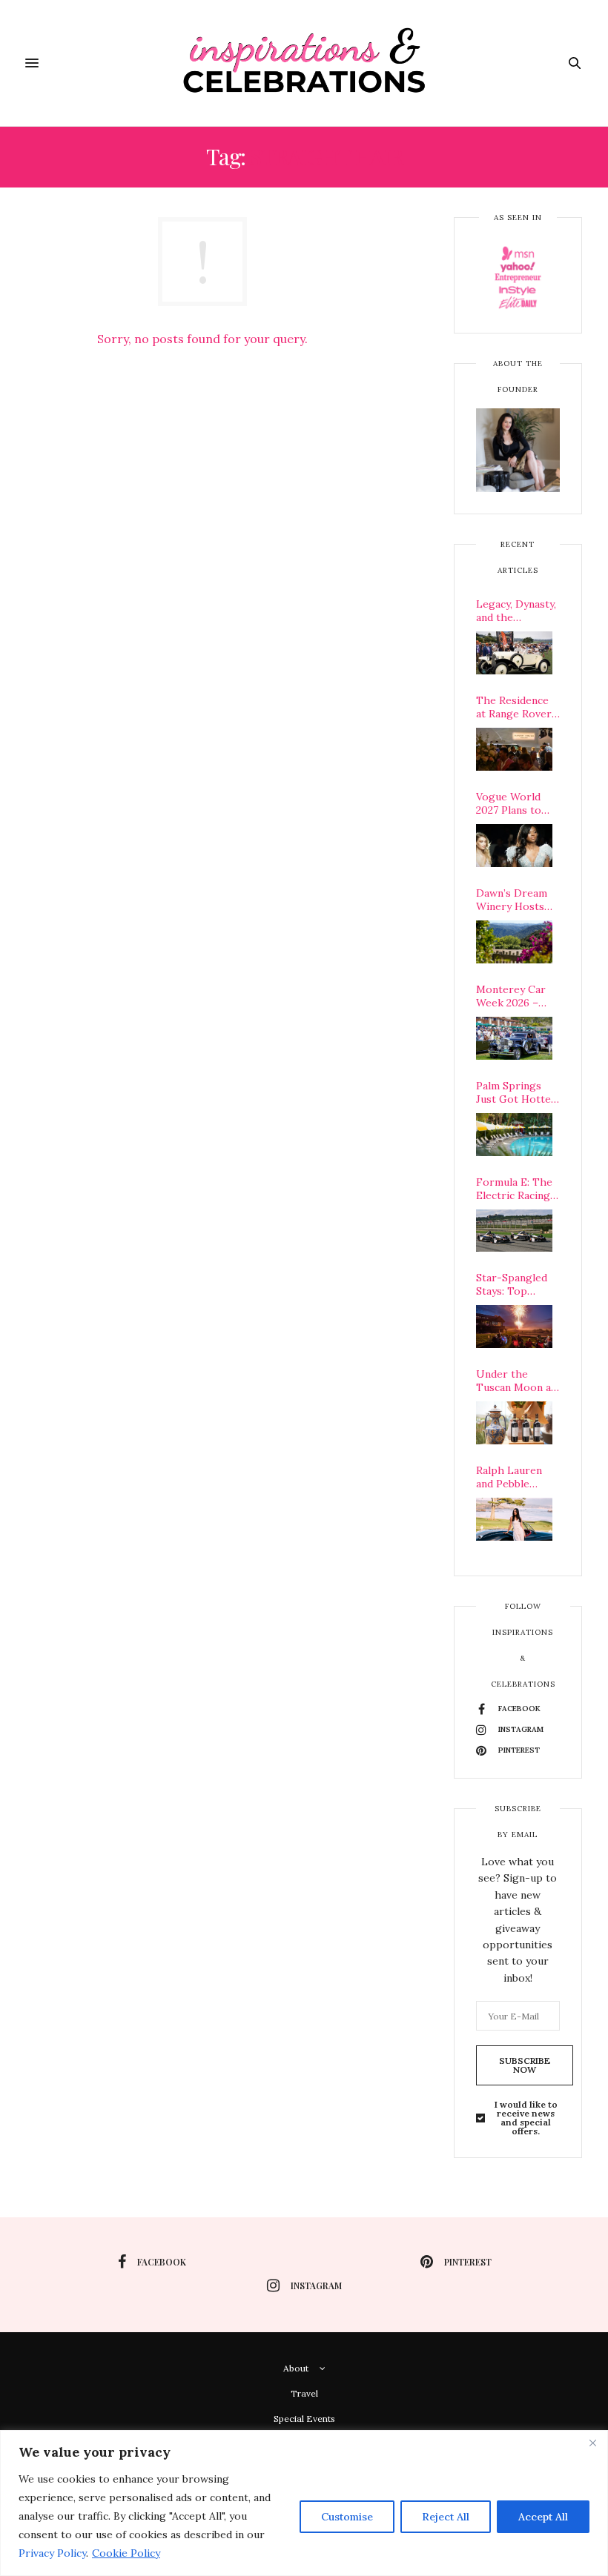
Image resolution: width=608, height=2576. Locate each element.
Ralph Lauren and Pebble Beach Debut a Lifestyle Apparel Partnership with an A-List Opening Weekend (512, 1477)
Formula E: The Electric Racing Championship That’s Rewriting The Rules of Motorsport (518, 1189)
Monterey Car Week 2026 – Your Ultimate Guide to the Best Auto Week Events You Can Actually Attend (516, 996)
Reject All (446, 2517)
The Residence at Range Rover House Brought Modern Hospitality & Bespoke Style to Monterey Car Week (518, 707)
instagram (316, 2285)
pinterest (468, 2262)
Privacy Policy (52, 2553)
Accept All (543, 2517)
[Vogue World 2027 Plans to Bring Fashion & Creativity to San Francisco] (514, 846)
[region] (304, 2503)
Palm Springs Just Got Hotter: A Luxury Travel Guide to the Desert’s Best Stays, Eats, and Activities (517, 1092)
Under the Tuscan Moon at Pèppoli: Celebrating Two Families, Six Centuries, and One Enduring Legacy (518, 1381)
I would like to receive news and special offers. (526, 2118)
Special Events (304, 2419)
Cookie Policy (126, 2553)
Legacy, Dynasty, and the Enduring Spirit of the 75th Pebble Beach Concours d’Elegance (516, 611)
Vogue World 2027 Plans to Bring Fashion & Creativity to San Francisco (518, 803)
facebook (162, 2262)
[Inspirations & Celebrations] (304, 63)
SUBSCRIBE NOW (525, 2065)
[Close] (592, 2443)
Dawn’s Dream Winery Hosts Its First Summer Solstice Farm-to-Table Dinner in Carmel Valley (518, 900)
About (296, 2368)
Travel (304, 2393)
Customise (347, 2517)
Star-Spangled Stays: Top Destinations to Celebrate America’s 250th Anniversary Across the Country (516, 1284)
